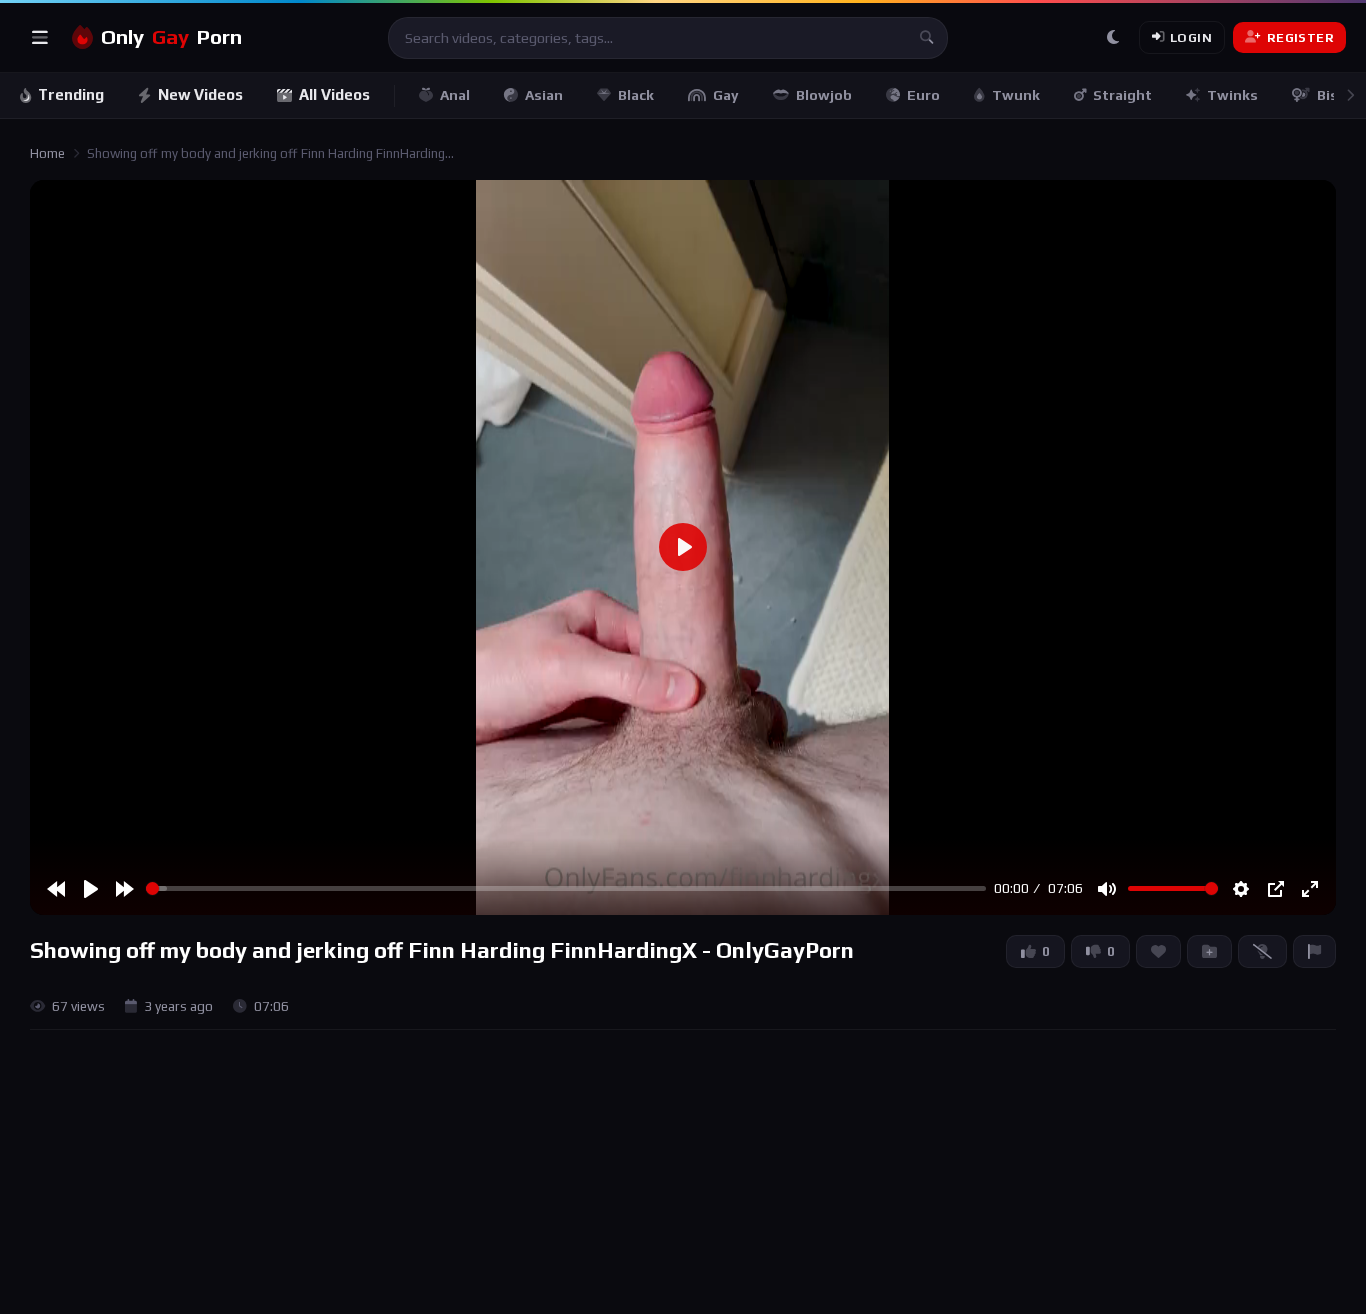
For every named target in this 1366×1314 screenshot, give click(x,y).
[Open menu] (40, 38)
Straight (1122, 95)
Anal (455, 95)
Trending (71, 94)
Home (47, 153)
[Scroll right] (1350, 95)
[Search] (927, 38)
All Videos (334, 94)
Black (636, 95)
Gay (726, 95)
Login (1191, 37)
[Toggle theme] (1113, 38)
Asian (544, 95)
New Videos (200, 94)
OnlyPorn (171, 37)
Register (1300, 37)
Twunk (1016, 95)
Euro (923, 95)
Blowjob (824, 95)
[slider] (566, 888)
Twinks (1232, 95)
